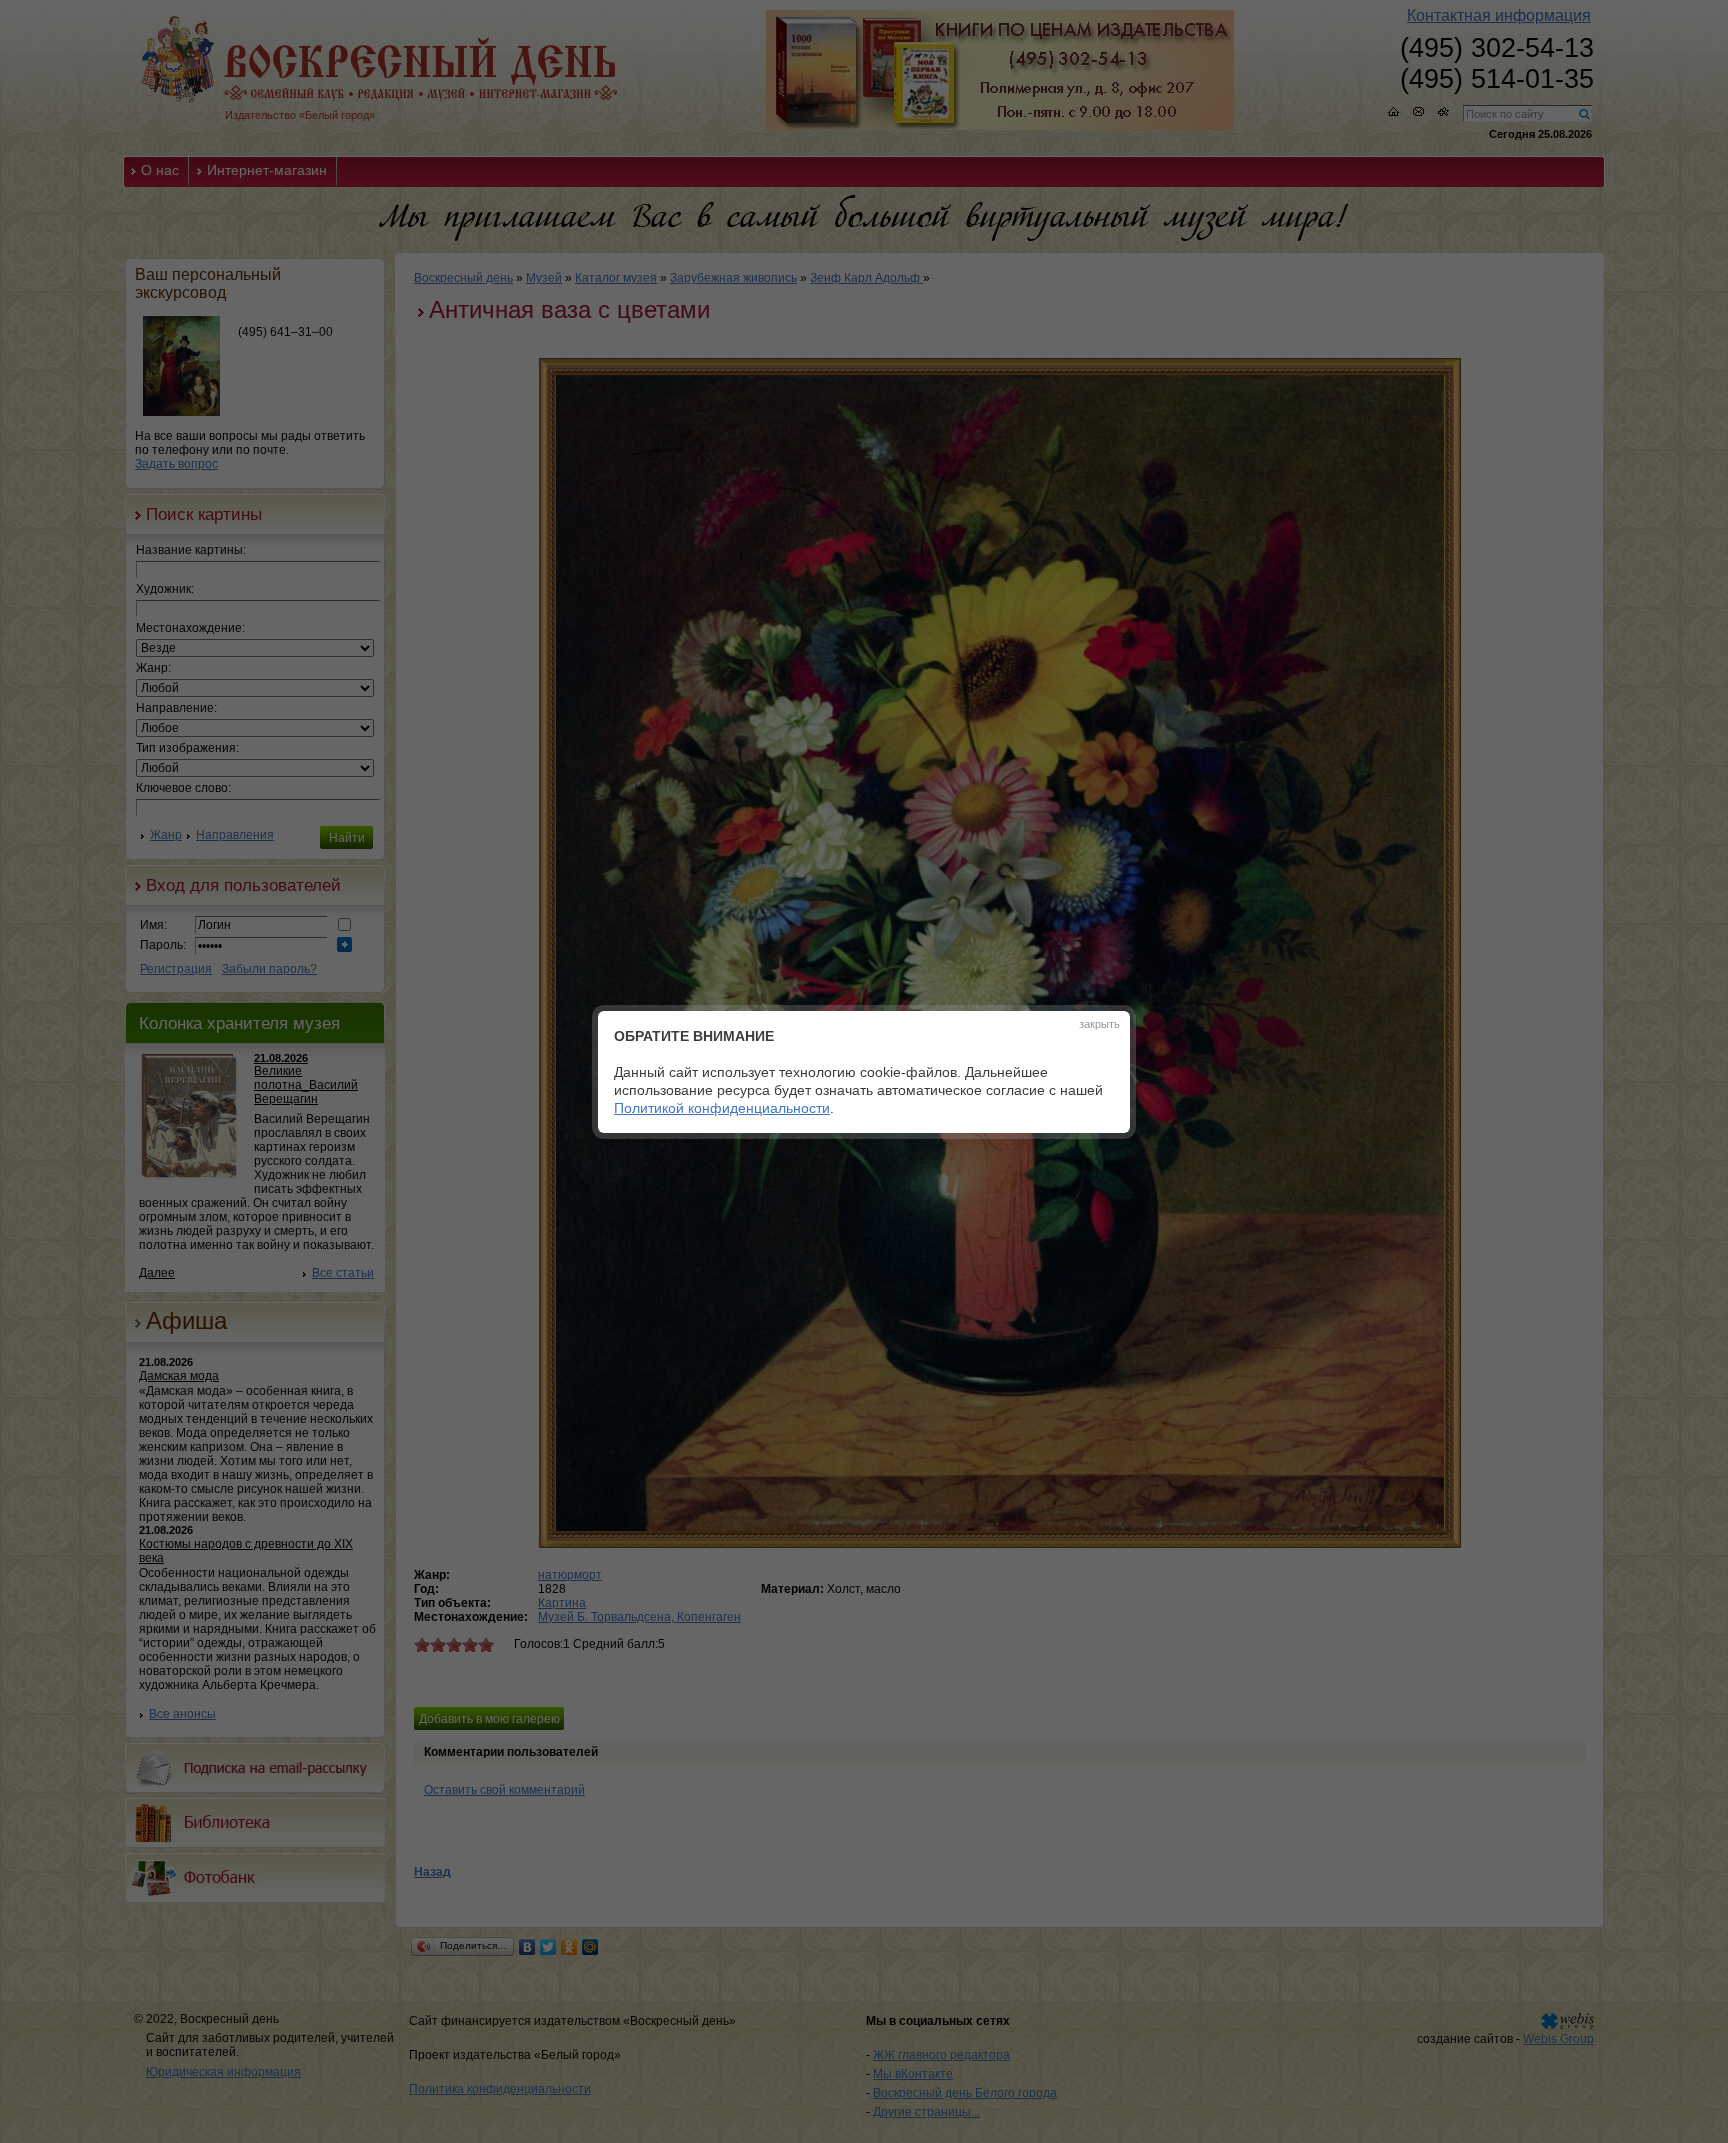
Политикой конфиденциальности (722, 1108)
